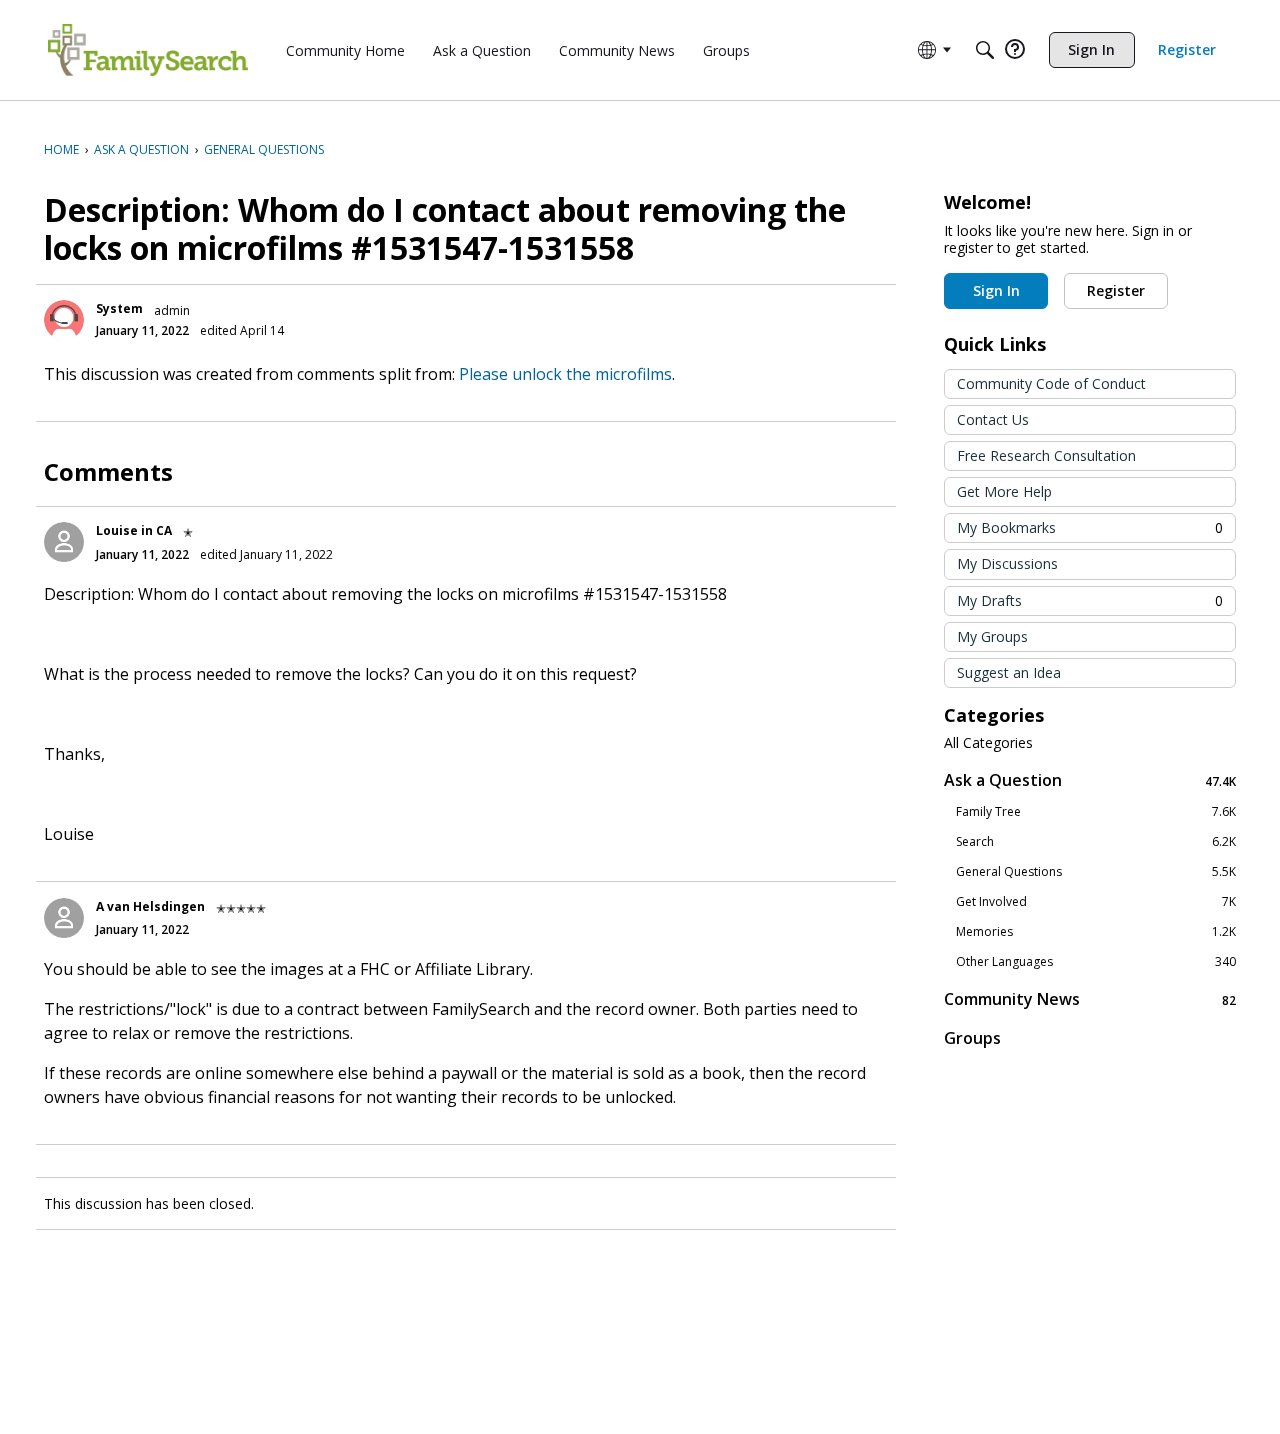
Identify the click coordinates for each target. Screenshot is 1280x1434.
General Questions (1096, 872)
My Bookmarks (1090, 527)
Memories (1096, 932)
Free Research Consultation (1046, 455)
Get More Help (1004, 491)
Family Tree (1096, 812)
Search (1096, 842)
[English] (148, 50)
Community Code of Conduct (1051, 383)
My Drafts (1090, 600)
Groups (972, 1038)
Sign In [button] (996, 290)
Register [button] (1116, 290)
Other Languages (1096, 962)
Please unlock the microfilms (565, 374)
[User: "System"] (64, 320)
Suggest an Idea (1009, 672)
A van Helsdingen (150, 906)
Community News (1090, 999)
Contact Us (993, 419)
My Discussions (1007, 563)
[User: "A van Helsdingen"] (64, 918)
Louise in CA (134, 530)
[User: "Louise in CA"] (64, 542)
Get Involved (1096, 902)
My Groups (992, 636)
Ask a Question (1090, 780)
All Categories (988, 743)
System (119, 308)
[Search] (985, 50)
